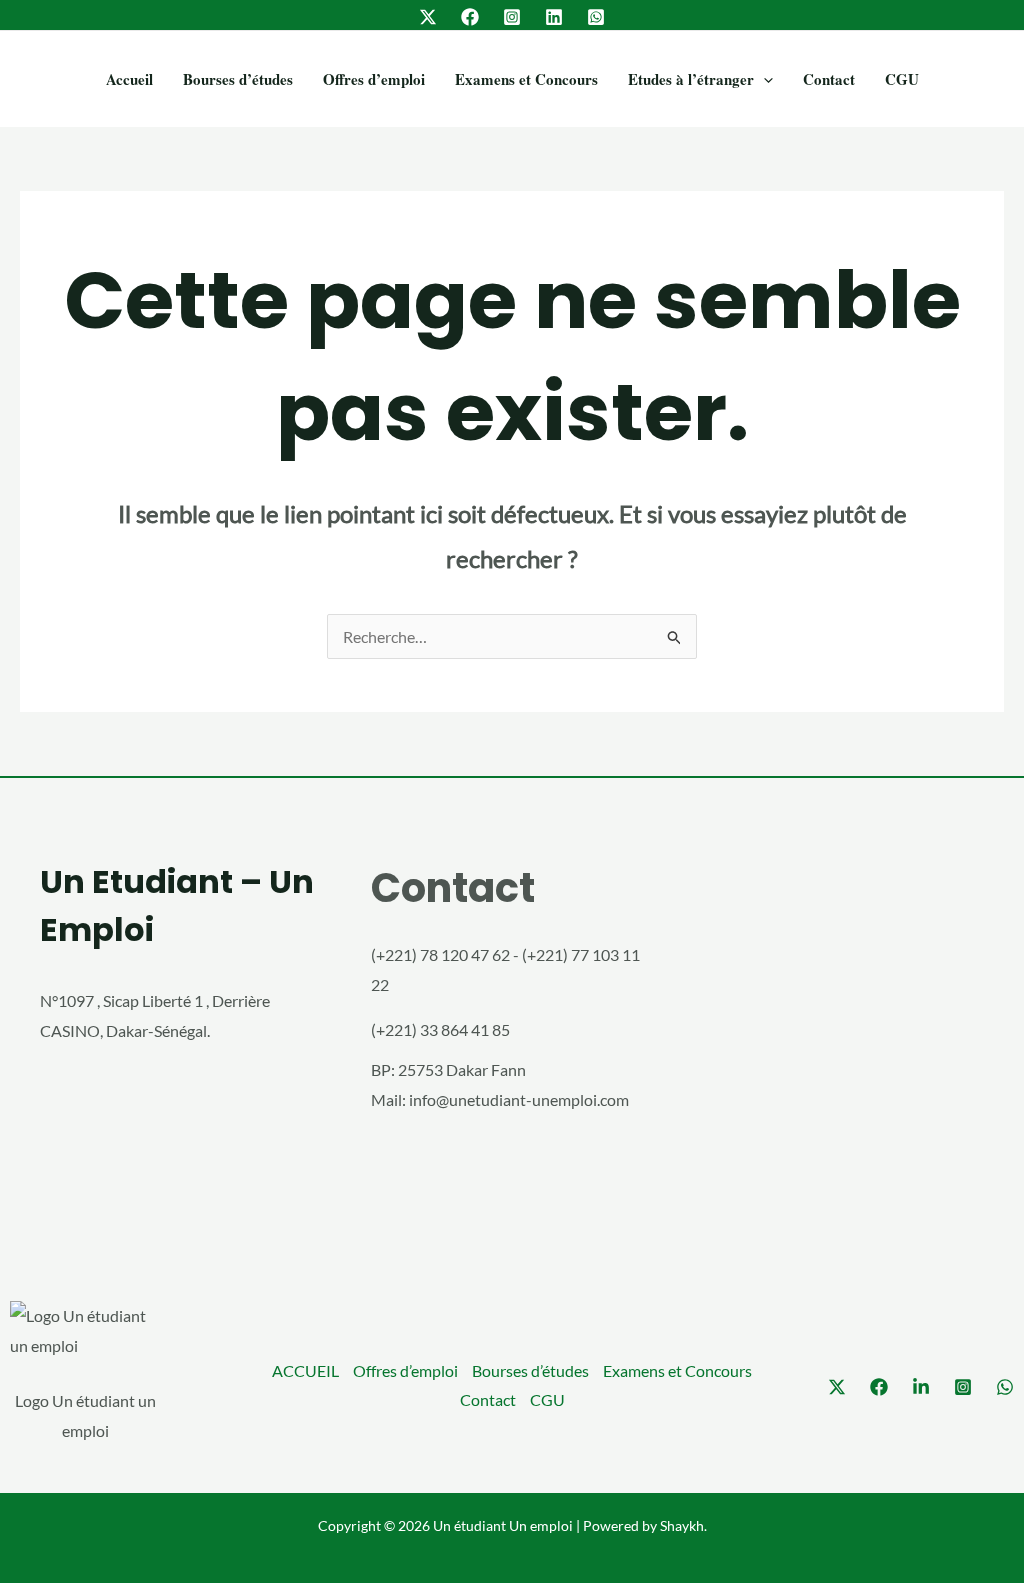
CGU (902, 79)
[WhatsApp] (596, 17)
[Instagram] (512, 17)
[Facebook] (470, 17)
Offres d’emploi (374, 79)
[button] (763, 79)
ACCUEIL (305, 1370)
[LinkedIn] (554, 17)
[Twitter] (428, 17)
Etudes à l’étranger (691, 79)
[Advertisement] (843, 1042)
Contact (829, 79)
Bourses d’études (238, 79)
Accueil (129, 79)
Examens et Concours (526, 79)
